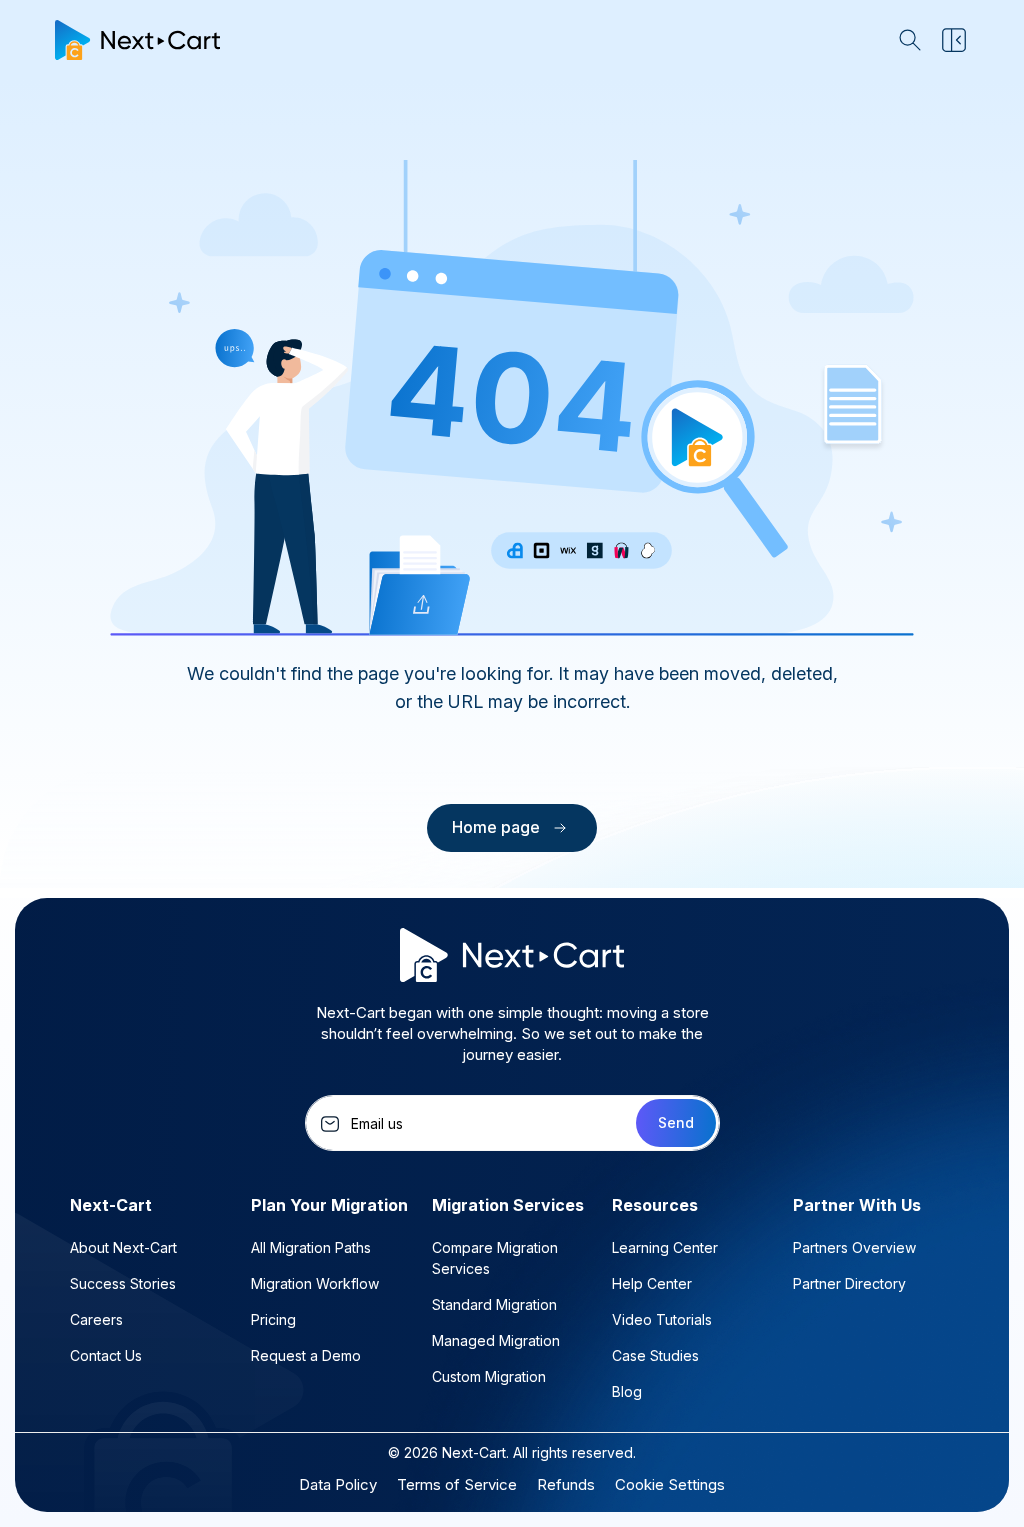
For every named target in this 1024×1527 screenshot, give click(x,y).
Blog (627, 1391)
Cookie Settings (670, 1484)
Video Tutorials (662, 1319)
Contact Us (106, 1355)
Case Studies (655, 1355)
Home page (496, 827)
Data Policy (338, 1484)
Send (676, 1122)
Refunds (566, 1484)
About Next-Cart (123, 1247)
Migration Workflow (315, 1283)
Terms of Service (457, 1484)
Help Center (652, 1283)
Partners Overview (854, 1247)
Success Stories (123, 1283)
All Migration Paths (311, 1247)
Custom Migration (489, 1376)
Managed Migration (496, 1340)
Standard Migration (494, 1304)
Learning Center (665, 1247)
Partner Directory (849, 1283)
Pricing (273, 1319)
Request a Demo (306, 1355)
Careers (96, 1319)
